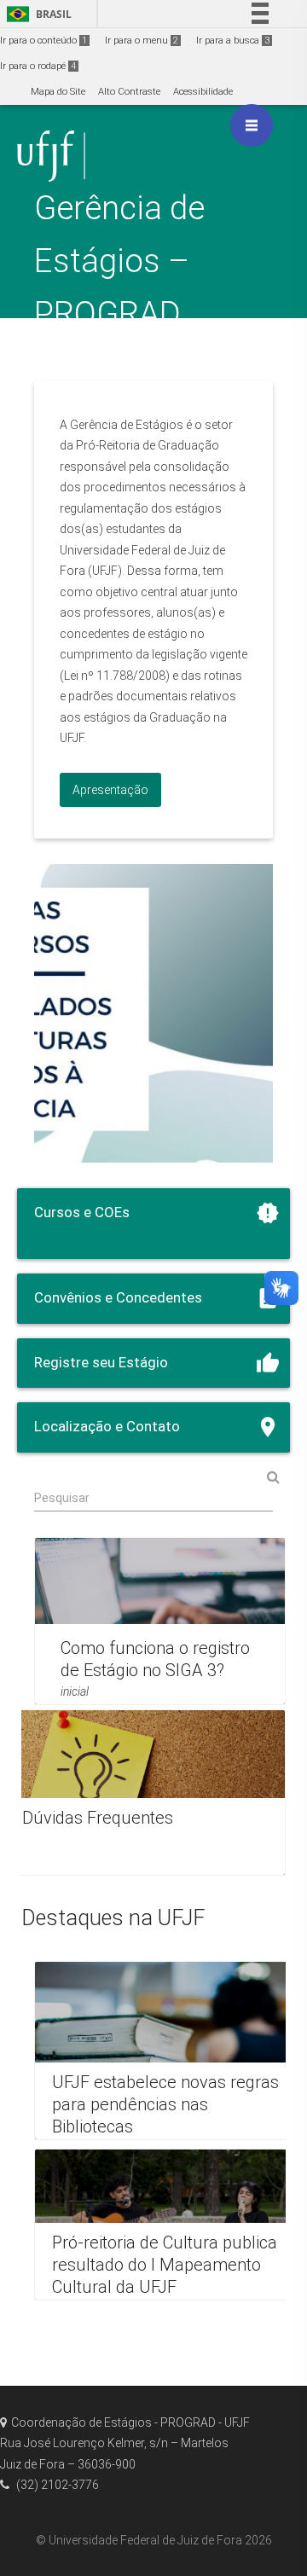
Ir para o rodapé (38, 66)
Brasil (36, 14)
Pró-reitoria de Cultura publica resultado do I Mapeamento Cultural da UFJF (165, 2265)
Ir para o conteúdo (43, 41)
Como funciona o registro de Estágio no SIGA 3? (155, 1659)
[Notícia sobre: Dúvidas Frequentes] (145, 1793)
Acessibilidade (203, 92)
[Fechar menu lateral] (252, 125)
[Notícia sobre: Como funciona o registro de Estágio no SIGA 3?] (160, 1621)
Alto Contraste (129, 92)
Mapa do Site (58, 92)
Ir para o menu (142, 41)
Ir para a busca (233, 41)
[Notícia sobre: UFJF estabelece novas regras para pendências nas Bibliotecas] (168, 2051)
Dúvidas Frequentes (98, 1818)
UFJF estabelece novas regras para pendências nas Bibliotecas (165, 2104)
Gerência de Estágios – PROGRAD (119, 261)
